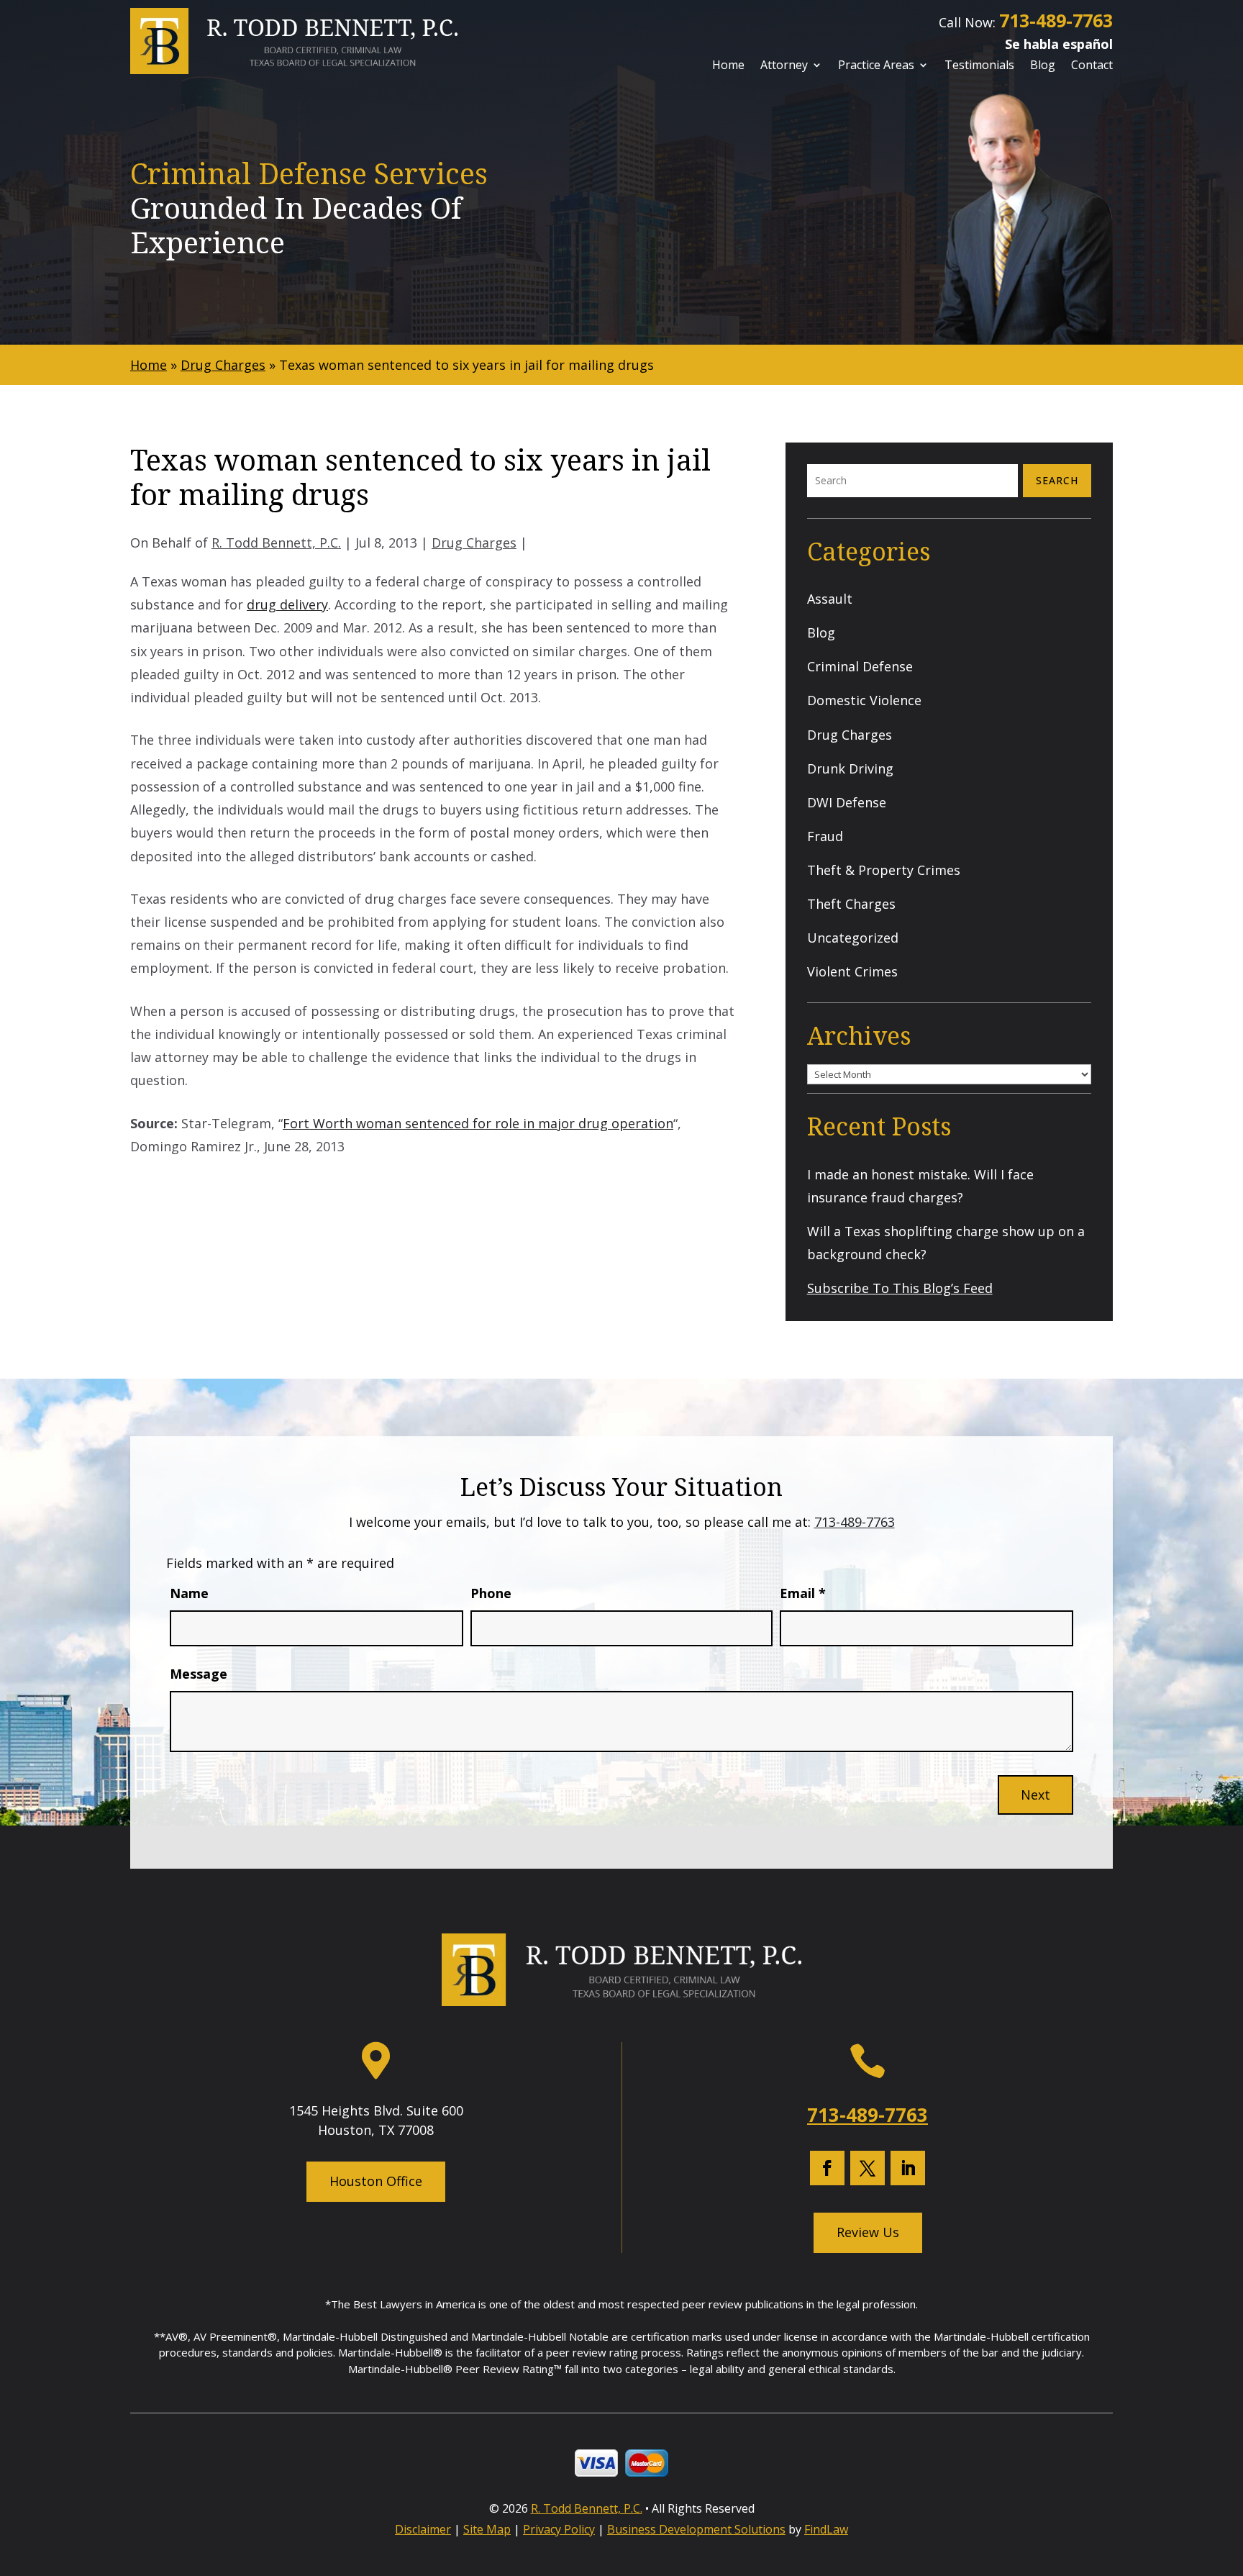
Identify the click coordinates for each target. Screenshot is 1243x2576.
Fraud (825, 836)
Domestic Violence (864, 700)
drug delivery (287, 604)
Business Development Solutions (696, 2529)
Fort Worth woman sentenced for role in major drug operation (478, 1123)
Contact (1092, 66)
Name (189, 1593)
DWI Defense (847, 802)
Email (803, 1593)
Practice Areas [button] (876, 66)
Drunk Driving (850, 768)
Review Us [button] (868, 2232)
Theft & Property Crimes (884, 870)
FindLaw (826, 2529)
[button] (1227, 2470)
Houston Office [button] (376, 2181)
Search (1057, 480)
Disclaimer (423, 2529)
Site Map (487, 2529)
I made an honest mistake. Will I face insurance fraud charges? (920, 1186)
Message (199, 1674)
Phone (491, 1593)
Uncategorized (853, 938)
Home (728, 66)
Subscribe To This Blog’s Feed (900, 1288)
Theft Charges (851, 904)
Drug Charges (474, 543)
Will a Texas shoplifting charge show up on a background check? (946, 1243)
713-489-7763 (1056, 20)
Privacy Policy (559, 2529)
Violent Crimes (852, 971)
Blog (1043, 66)
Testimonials (979, 66)
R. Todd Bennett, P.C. (276, 543)
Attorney (784, 66)
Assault (830, 599)
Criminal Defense (860, 666)
